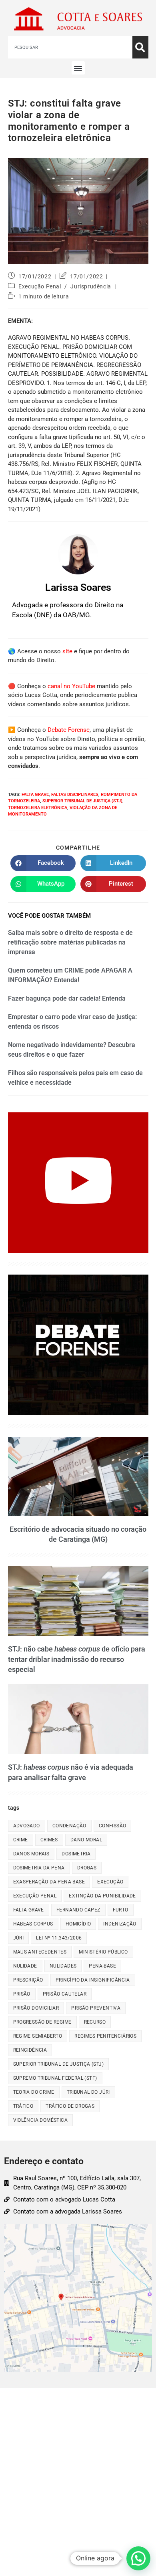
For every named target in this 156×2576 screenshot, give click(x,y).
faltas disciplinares (75, 795)
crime (21, 1840)
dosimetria (76, 1854)
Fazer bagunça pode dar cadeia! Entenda (67, 998)
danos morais (31, 1854)
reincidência (30, 2050)
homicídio (78, 1924)
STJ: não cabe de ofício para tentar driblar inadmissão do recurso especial (77, 1659)
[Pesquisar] (140, 47)
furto (121, 1910)
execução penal (35, 1896)
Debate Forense (69, 730)
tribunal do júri (88, 2092)
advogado (27, 1826)
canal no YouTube (71, 686)
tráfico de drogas (70, 2106)
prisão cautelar (65, 1994)
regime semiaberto (38, 2036)
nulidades (63, 1966)
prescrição (28, 1980)
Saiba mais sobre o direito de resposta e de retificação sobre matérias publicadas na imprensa (70, 942)
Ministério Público (103, 1952)
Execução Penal (40, 286)
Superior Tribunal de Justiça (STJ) (82, 801)
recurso (95, 2022)
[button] (78, 68)
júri (19, 1938)
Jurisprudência (91, 286)
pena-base (102, 1966)
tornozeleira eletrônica (38, 808)
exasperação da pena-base (49, 1882)
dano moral (86, 1840)
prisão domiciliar (36, 2008)
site (67, 651)
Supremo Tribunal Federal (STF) (55, 2078)
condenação (69, 1826)
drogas (87, 1868)
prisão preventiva (96, 2008)
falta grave (35, 795)
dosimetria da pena (39, 1868)
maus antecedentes (40, 1952)
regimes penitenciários (105, 2036)
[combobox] (70, 47)
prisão (22, 1994)
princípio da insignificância (93, 1980)
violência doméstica (41, 2120)
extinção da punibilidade (102, 1896)
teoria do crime (34, 2092)
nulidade (25, 1966)
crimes (49, 1840)
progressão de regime (42, 2022)
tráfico (23, 2106)
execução (110, 1882)
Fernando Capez (78, 1910)
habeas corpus (33, 1924)
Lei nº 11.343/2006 (59, 1938)
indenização (120, 1924)
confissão (113, 1826)
